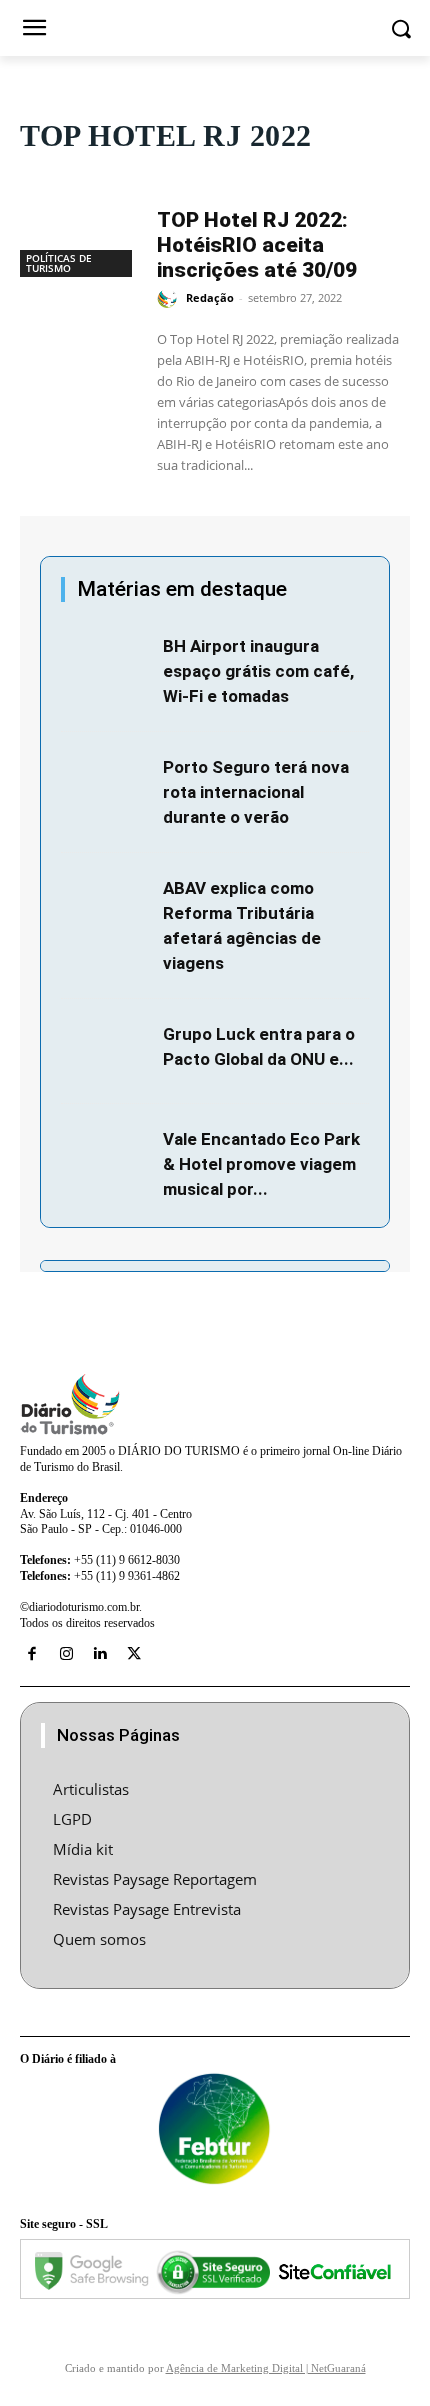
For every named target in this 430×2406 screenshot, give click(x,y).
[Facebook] (32, 1654)
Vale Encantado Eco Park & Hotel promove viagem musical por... (261, 1164)
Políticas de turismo (59, 263)
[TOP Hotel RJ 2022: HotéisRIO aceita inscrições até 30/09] (78, 236)
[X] (134, 1654)
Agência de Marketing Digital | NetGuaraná (266, 2368)
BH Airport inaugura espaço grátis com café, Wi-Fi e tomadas (258, 671)
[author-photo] (170, 299)
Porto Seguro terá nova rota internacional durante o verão (256, 792)
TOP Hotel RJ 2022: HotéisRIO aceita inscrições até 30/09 (257, 245)
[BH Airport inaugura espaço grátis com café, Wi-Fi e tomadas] (107, 663)
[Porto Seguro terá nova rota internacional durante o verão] (107, 784)
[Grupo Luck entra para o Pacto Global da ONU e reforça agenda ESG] (107, 1051)
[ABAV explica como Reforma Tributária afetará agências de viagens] (107, 905)
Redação (210, 297)
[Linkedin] (100, 1654)
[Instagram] (66, 1654)
